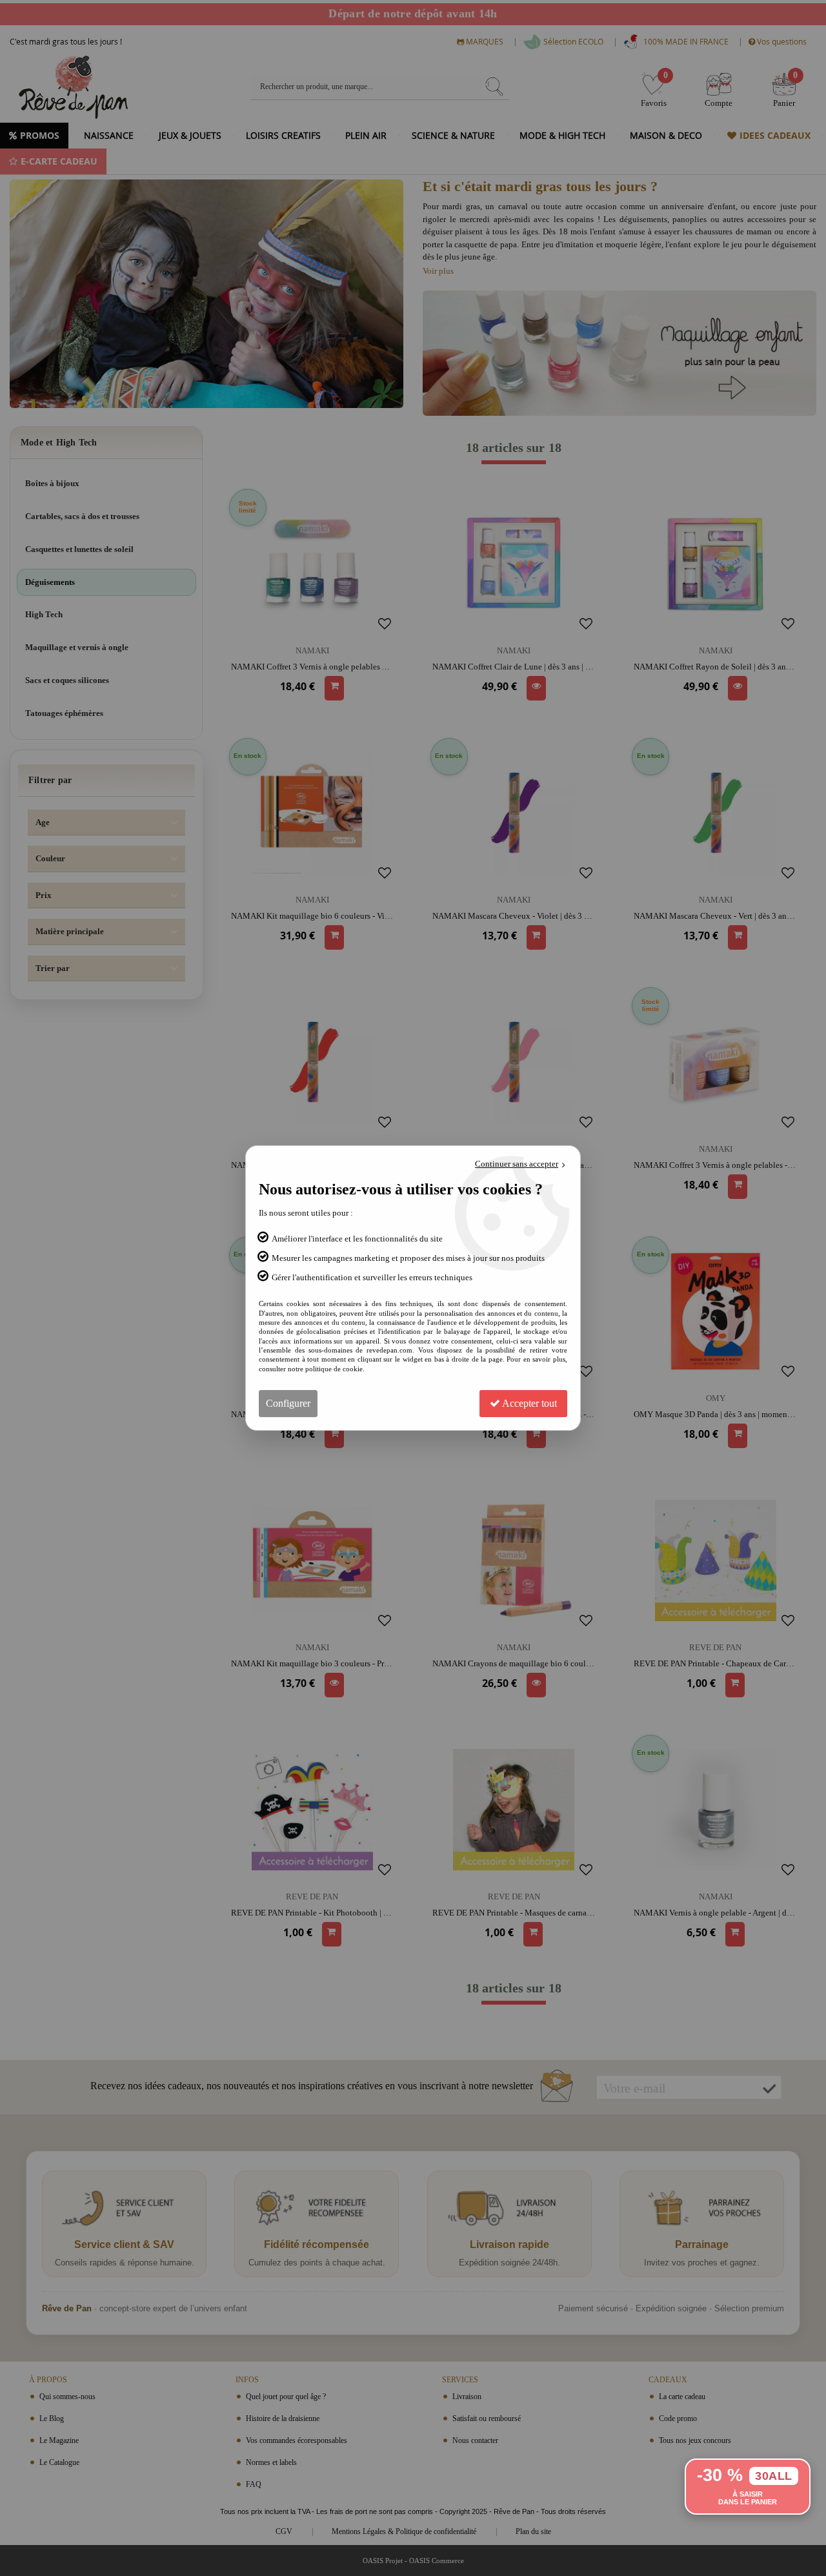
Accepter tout (529, 1403)
